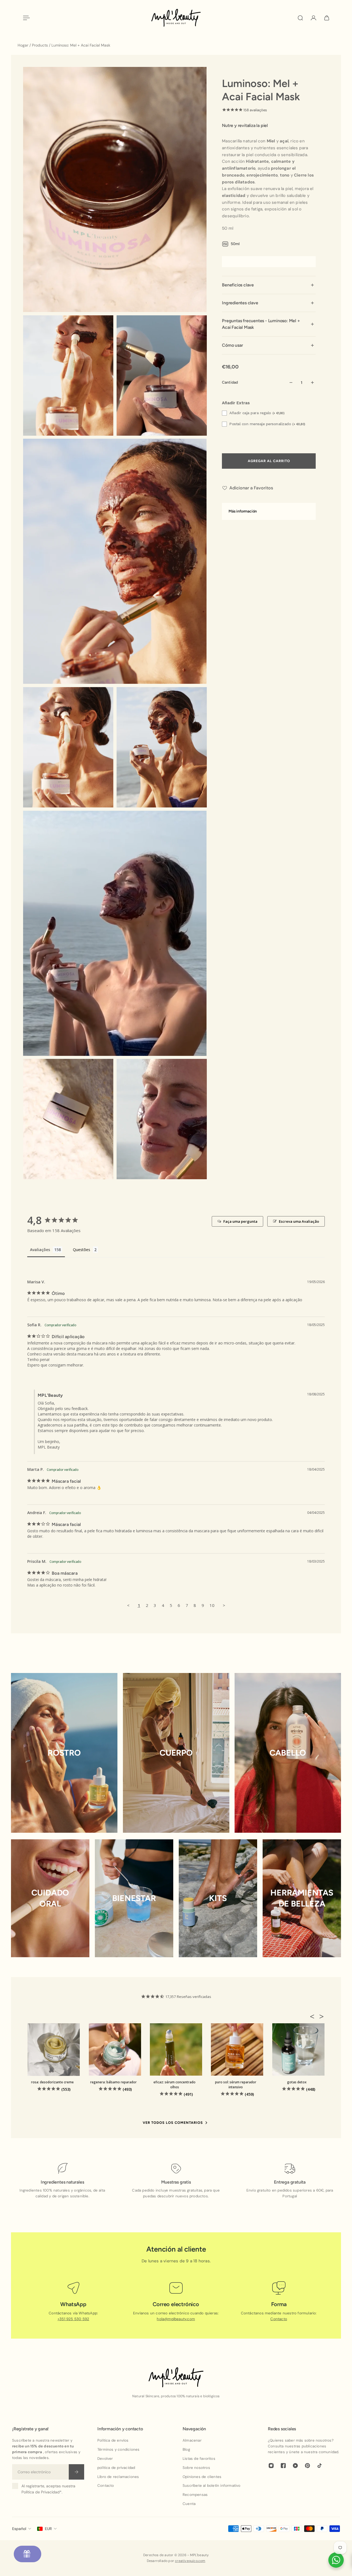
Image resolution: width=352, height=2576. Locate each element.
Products (40, 45)
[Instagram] (271, 2466)
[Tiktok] (320, 2466)
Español (19, 2529)
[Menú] (25, 18)
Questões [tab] (82, 1250)
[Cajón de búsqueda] (300, 18)
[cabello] (288, 1753)
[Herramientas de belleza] (302, 1898)
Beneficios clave (238, 285)
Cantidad (230, 382)
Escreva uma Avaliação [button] (299, 1221)
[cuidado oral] (50, 1898)
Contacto (279, 2319)
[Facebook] (283, 2466)
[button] (314, 2016)
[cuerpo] (176, 1753)
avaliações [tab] (40, 1250)
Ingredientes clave (240, 303)
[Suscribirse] (76, 2472)
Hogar (24, 45)
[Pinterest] (307, 2466)
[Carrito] (327, 18)
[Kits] (218, 1898)
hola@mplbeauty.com (176, 2319)
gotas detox (297, 2082)
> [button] (224, 1605)
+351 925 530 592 (73, 2319)
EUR (48, 2529)
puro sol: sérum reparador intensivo (236, 2085)
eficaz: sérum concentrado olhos (174, 2085)
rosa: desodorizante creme (52, 2082)
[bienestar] (134, 1898)
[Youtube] (295, 2466)
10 (212, 1605)
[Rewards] (28, 2554)
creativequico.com (190, 2561)
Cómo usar (232, 345)
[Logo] (176, 18)
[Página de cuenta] (313, 18)
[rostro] (64, 1753)
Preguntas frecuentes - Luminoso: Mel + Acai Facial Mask (261, 324)
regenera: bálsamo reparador (113, 2082)
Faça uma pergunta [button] (240, 1221)
